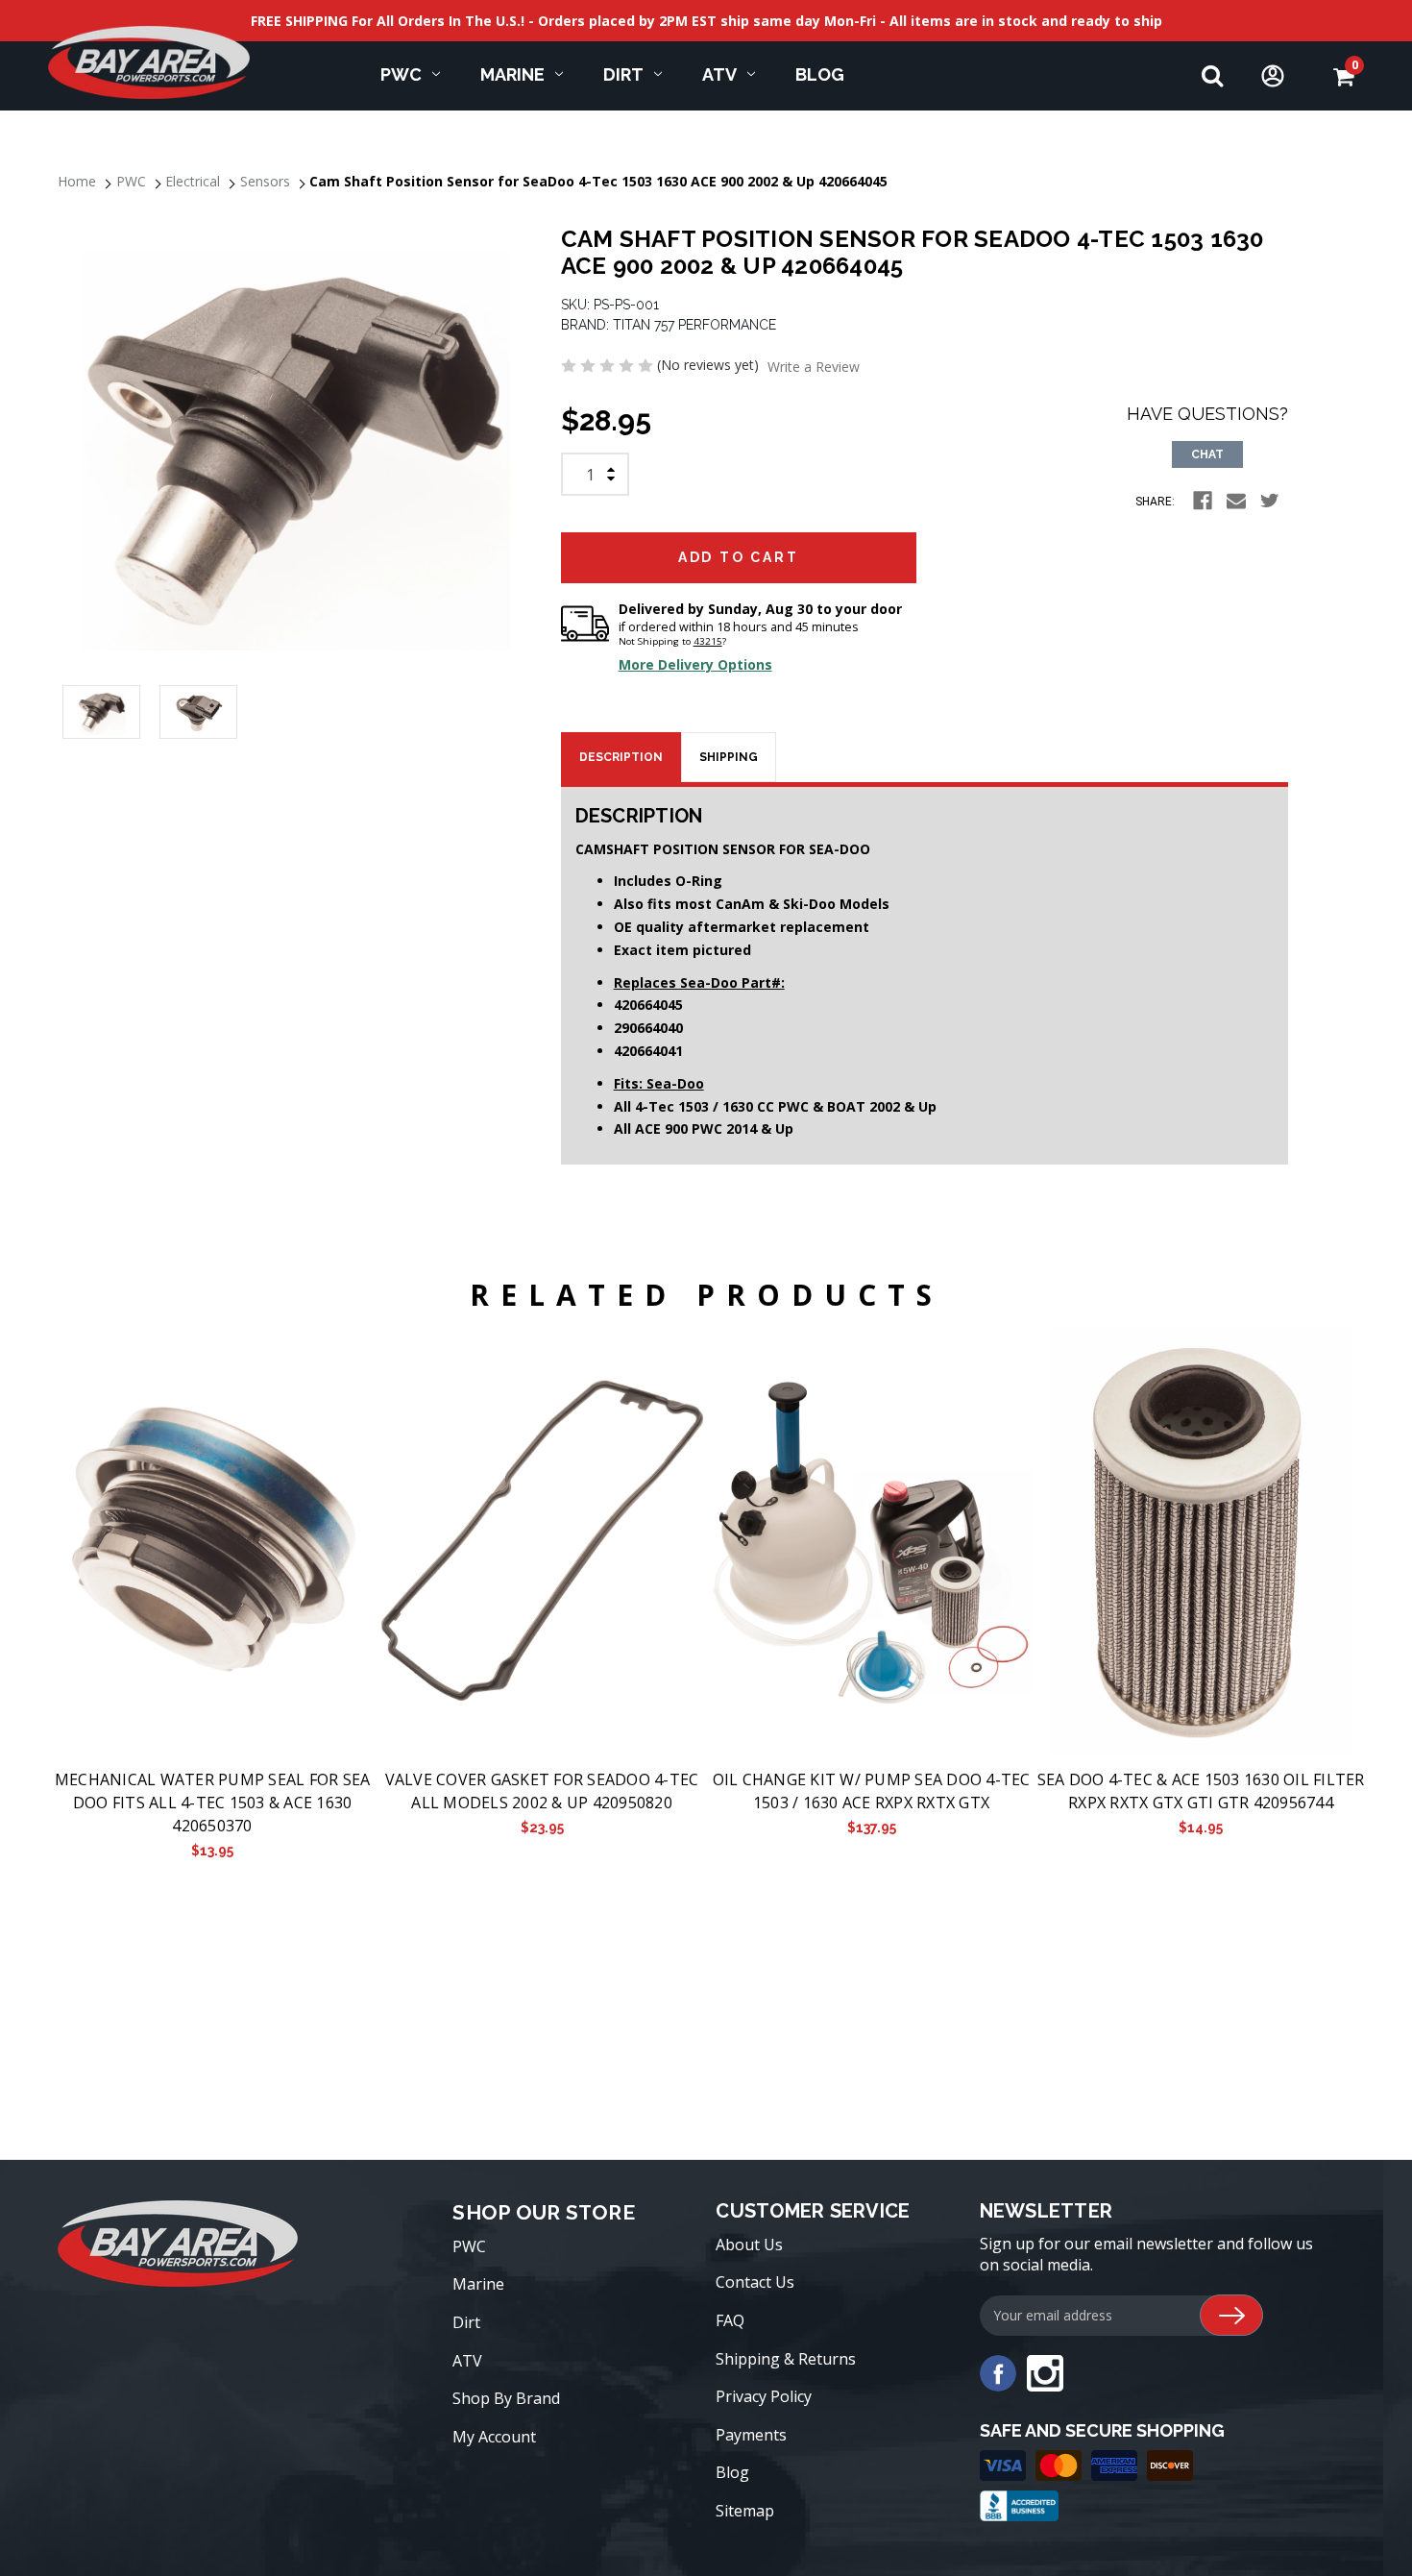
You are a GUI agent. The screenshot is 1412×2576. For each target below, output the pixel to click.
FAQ (730, 2320)
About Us (749, 2245)
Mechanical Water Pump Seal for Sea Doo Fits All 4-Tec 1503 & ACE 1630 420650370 (213, 1803)
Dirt (623, 74)
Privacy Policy (764, 2396)
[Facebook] (1203, 501)
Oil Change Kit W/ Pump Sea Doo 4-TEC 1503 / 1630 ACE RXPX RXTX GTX (872, 1791)
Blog (820, 74)
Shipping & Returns (786, 2359)
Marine (512, 74)
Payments (751, 2435)
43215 (708, 641)
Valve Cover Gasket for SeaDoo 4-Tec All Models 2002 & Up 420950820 (542, 1791)
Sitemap (745, 2511)
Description (621, 757)
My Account (494, 2437)
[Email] (1236, 501)
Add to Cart (212, 1542)
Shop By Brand (506, 2398)
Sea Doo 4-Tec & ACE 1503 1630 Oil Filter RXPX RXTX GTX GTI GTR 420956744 (1201, 1791)
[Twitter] (1270, 501)
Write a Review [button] (814, 367)
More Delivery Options (695, 664)
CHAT (1207, 454)
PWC (401, 74)
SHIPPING (729, 757)
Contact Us (755, 2282)
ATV (719, 74)
